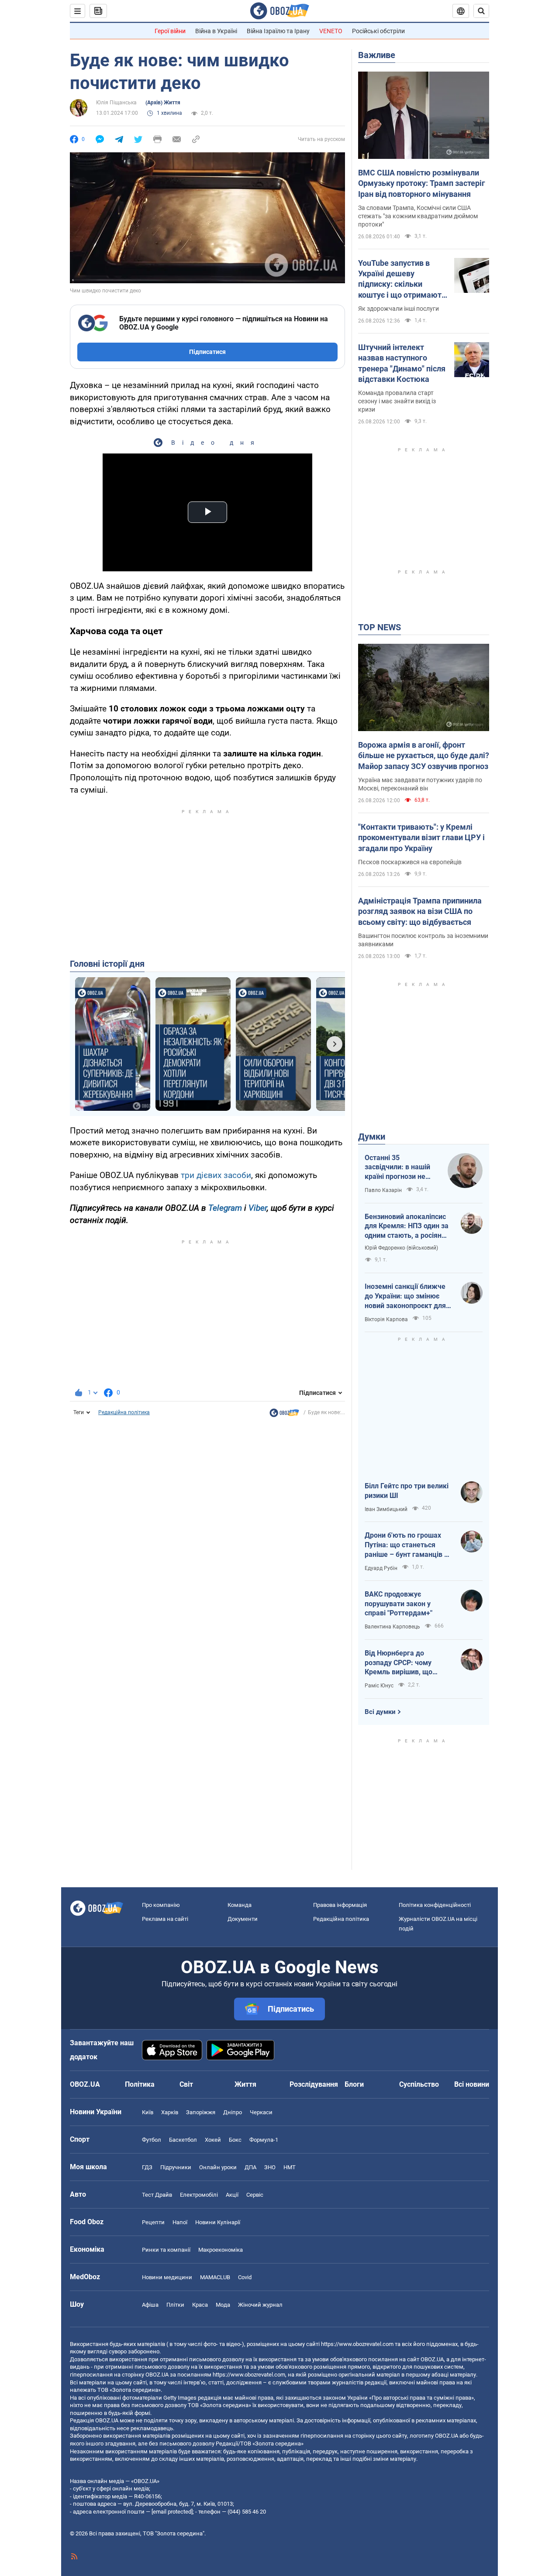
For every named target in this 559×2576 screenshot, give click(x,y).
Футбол (152, 2140)
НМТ (290, 2167)
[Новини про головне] (284, 1415)
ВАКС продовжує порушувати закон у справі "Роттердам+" (399, 1604)
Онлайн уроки (218, 2167)
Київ (148, 2112)
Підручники (176, 2167)
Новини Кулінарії (218, 2222)
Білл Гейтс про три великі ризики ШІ (407, 1491)
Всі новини (472, 2084)
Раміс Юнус (379, 1686)
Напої (180, 2222)
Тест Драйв (157, 2195)
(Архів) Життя (163, 103)
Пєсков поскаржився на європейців (410, 862)
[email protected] (172, 2512)
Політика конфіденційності (435, 1905)
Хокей (213, 2140)
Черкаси (261, 2112)
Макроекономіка (221, 2250)
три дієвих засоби (216, 1175)
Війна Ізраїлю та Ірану (278, 31)
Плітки (175, 2305)
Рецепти (153, 2222)
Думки (372, 1137)
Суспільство (419, 2084)
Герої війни (170, 31)
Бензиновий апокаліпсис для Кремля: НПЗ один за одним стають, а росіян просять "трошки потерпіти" (407, 1226)
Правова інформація (340, 1905)
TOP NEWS (380, 627)
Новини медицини (167, 2277)
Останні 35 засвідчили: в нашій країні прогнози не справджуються (397, 1168)
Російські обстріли (378, 31)
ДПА (250, 2167)
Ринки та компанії (166, 2250)
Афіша (150, 2305)
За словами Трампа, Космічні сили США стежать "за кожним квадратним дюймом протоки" (418, 216)
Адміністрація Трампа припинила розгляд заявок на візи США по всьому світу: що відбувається (420, 911)
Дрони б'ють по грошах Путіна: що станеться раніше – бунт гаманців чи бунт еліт (408, 1545)
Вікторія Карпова (386, 1319)
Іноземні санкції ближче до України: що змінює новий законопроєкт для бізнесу (405, 1296)
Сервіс (255, 2195)
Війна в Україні (216, 31)
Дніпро (233, 2112)
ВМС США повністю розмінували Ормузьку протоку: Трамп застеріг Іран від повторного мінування (422, 183)
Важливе (377, 55)
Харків (170, 2112)
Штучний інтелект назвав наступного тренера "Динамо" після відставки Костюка (402, 363)
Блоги (354, 2084)
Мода (223, 2305)
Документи (243, 1919)
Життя (245, 2084)
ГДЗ (147, 2167)
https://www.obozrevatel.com (357, 2344)
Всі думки (380, 1712)
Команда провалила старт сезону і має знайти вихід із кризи (397, 401)
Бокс (235, 2140)
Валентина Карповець (392, 1627)
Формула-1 (264, 2140)
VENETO (331, 31)
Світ (186, 2084)
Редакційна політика (124, 1412)
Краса (200, 2305)
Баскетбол (183, 2140)
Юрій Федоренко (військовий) (401, 1248)
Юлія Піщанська (116, 103)
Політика (140, 2084)
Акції (232, 2195)
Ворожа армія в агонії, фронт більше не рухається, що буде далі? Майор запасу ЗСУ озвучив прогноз (424, 756)
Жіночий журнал (260, 2305)
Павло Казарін (383, 1190)
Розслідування (314, 2084)
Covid (245, 2277)
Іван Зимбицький (386, 1509)
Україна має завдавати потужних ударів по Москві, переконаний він (420, 784)
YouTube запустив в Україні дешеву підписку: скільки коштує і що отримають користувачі (402, 279)
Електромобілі (199, 2195)
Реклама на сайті (165, 1919)
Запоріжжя (201, 2112)
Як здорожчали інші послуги (399, 309)
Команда (240, 1905)
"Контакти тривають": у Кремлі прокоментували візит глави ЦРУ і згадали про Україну (421, 838)
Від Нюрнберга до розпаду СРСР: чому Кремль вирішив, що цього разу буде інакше (404, 1663)
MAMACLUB (215, 2277)
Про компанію (161, 1905)
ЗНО (270, 2167)
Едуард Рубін (381, 1568)
